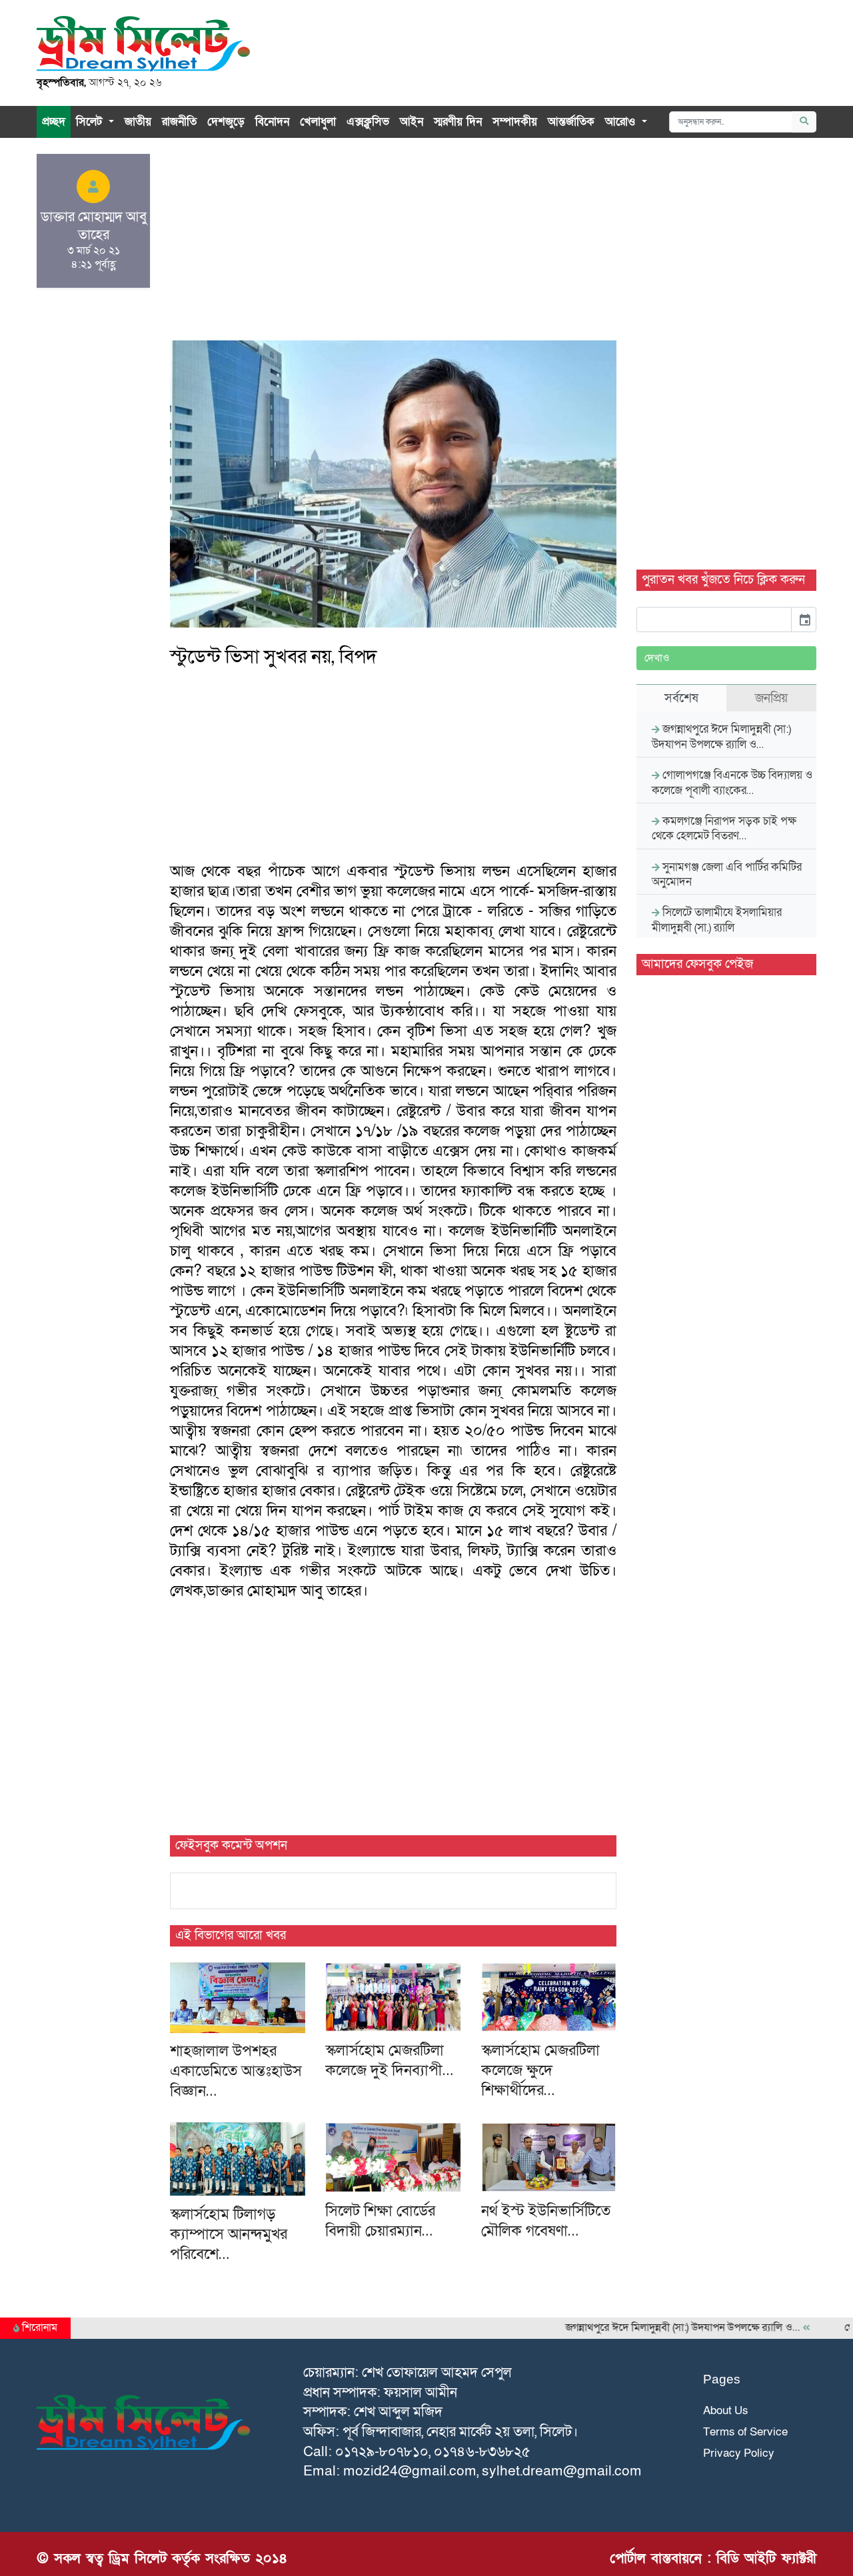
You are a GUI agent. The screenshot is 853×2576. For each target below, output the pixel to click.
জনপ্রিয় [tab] (771, 698)
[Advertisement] (393, 247)
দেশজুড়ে (226, 122)
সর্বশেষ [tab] (681, 698)
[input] (714, 620)
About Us (726, 2410)
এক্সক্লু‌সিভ (368, 122)
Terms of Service (745, 2432)
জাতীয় (138, 122)
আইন (412, 122)
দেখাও (657, 658)
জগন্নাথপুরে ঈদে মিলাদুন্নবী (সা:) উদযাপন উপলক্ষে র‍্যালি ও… (651, 2328)
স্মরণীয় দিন (458, 122)
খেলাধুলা (318, 122)
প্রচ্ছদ (54, 122)
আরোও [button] (622, 122)
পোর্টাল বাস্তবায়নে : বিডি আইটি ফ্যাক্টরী (713, 2558)
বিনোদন (272, 122)
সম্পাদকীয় (515, 122)
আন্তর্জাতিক (571, 122)
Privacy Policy (739, 2453)
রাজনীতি (179, 122)
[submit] (804, 122)
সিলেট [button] (91, 122)
